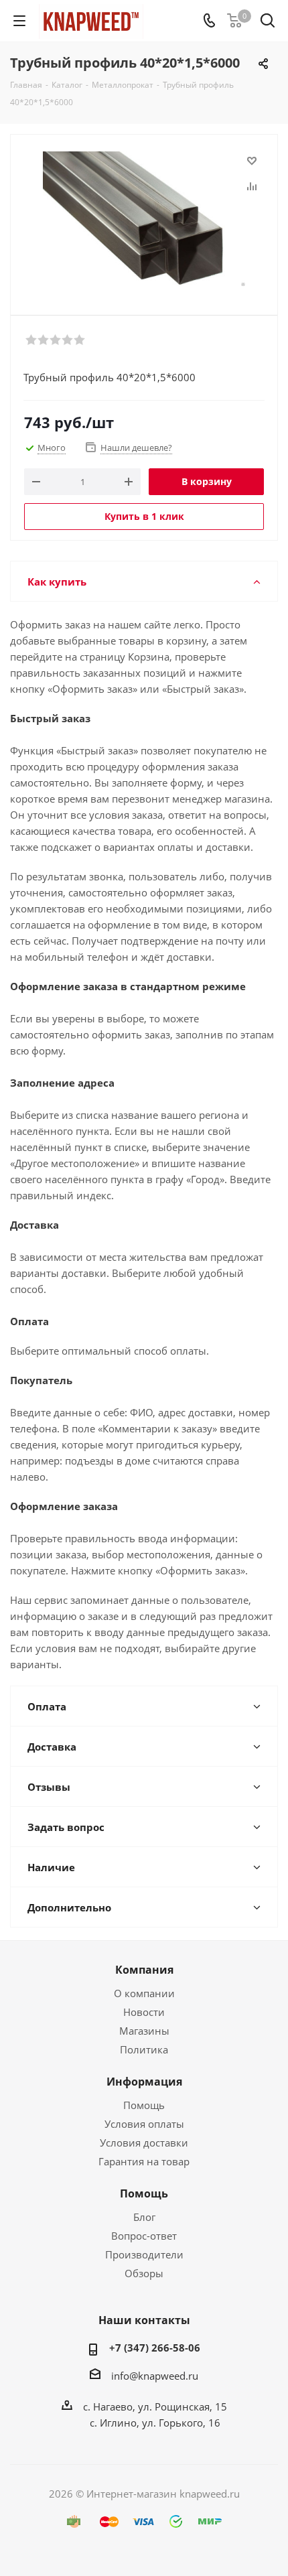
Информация (144, 2082)
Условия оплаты (144, 2124)
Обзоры (144, 2273)
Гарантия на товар (144, 2161)
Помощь (144, 2105)
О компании (144, 1993)
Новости (144, 2012)
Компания (144, 1970)
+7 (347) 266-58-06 (155, 2348)
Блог (144, 2217)
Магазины (144, 2031)
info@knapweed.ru (155, 2376)
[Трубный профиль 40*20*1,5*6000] (144, 219)
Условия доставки (144, 2143)
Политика (144, 2049)
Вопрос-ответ (144, 2236)
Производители (144, 2254)
